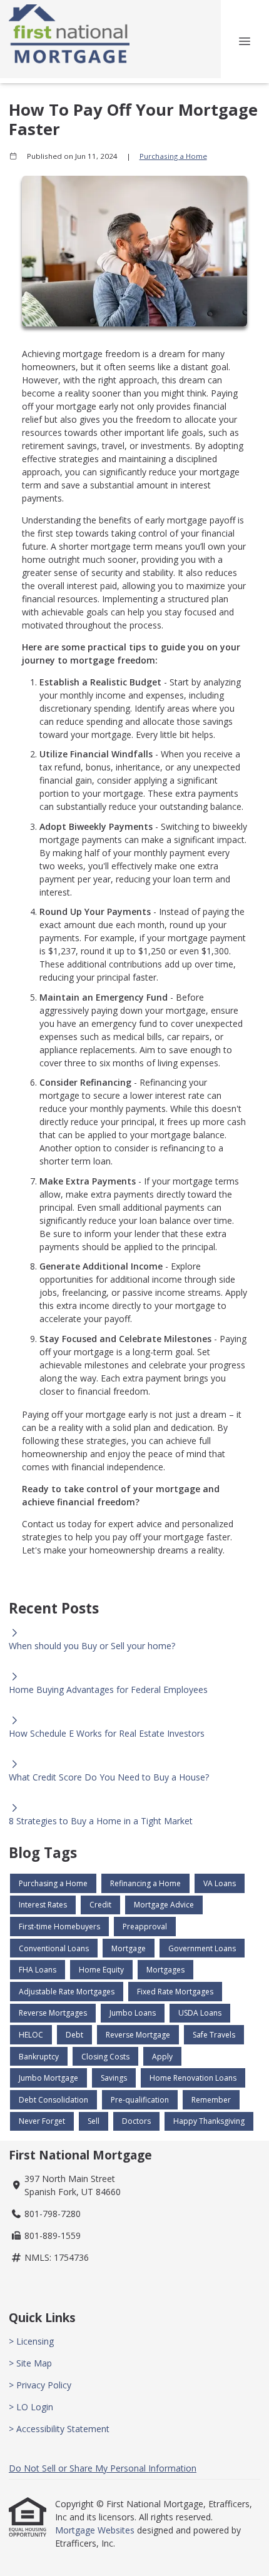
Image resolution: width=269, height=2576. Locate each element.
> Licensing (31, 2341)
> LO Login (31, 2407)
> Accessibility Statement (59, 2429)
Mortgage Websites (96, 2530)
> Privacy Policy (40, 2385)
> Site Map (30, 2363)
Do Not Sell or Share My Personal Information (103, 2468)
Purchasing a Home (173, 156)
